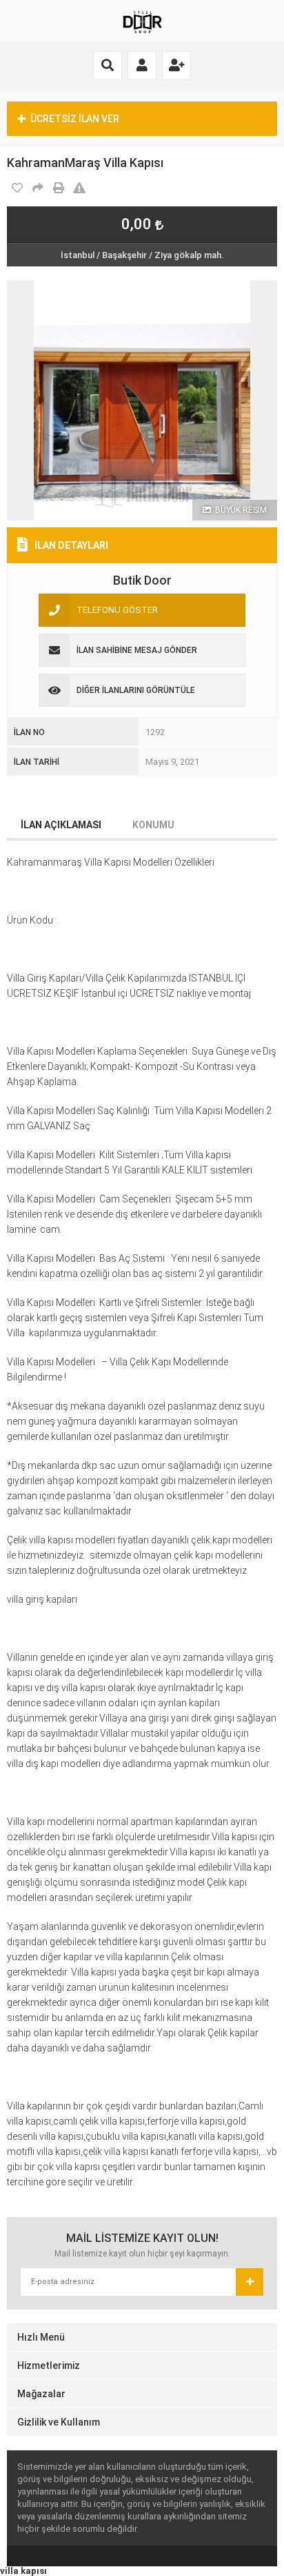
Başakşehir (124, 255)
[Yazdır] (59, 188)
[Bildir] (79, 188)
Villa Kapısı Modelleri (52, 1302)
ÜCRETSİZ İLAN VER (75, 119)
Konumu (153, 825)
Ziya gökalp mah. (189, 255)
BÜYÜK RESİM (240, 510)
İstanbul (78, 255)
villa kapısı (23, 2571)
